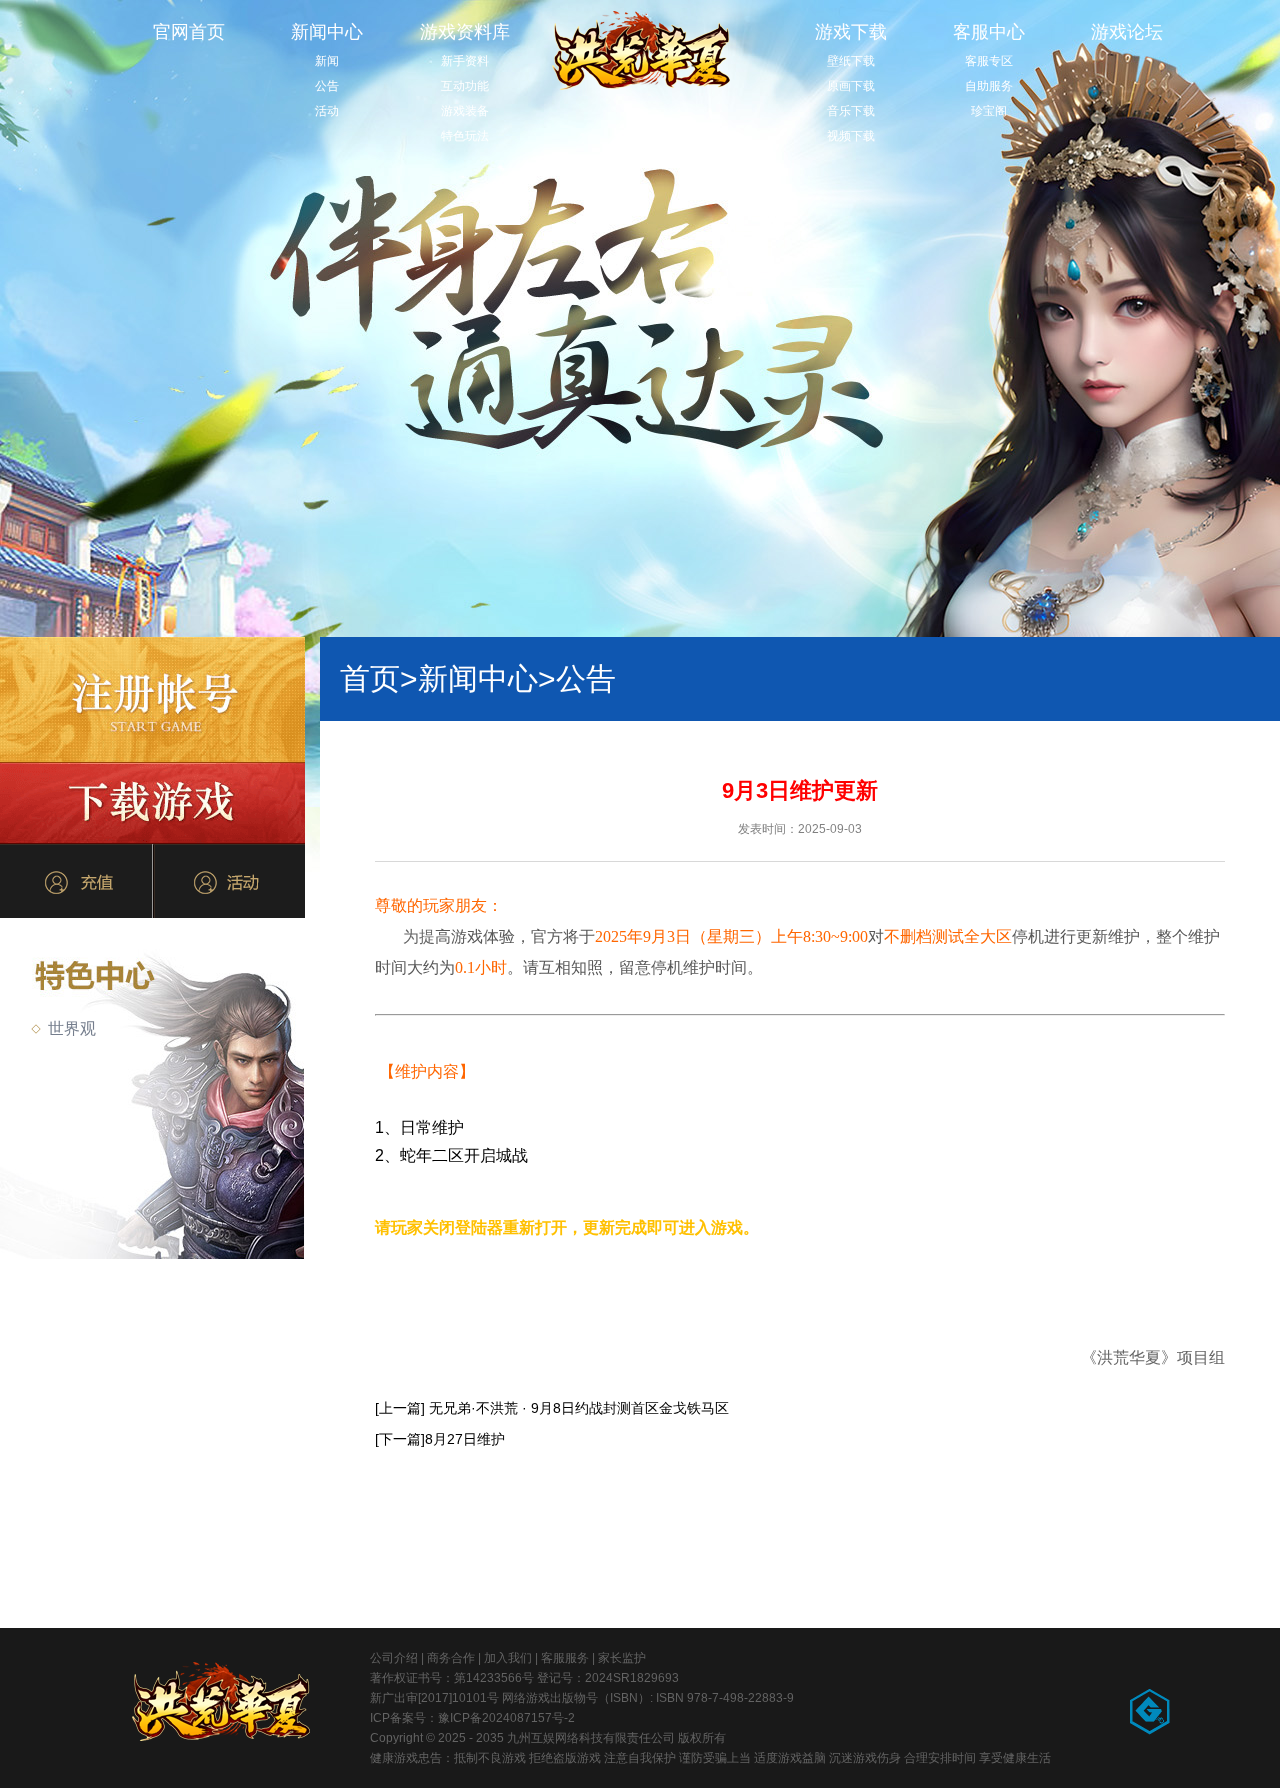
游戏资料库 (465, 32)
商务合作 (451, 1658)
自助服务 (989, 86)
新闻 (327, 61)
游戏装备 (465, 111)
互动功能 (465, 86)
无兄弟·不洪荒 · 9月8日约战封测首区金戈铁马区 (579, 1408)
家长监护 (622, 1658)
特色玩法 (465, 136)
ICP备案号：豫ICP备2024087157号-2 (472, 1718)
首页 (379, 678)
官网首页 (189, 32)
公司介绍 (394, 1658)
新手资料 (465, 61)
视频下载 (851, 136)
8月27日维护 (465, 1439)
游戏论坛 (1127, 32)
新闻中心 (327, 32)
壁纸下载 (851, 61)
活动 (327, 111)
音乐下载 (851, 111)
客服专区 (989, 61)
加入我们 (508, 1658)
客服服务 (565, 1658)
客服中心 (989, 32)
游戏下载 (851, 32)
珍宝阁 (989, 111)
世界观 (72, 1028)
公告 (327, 86)
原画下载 (851, 86)
